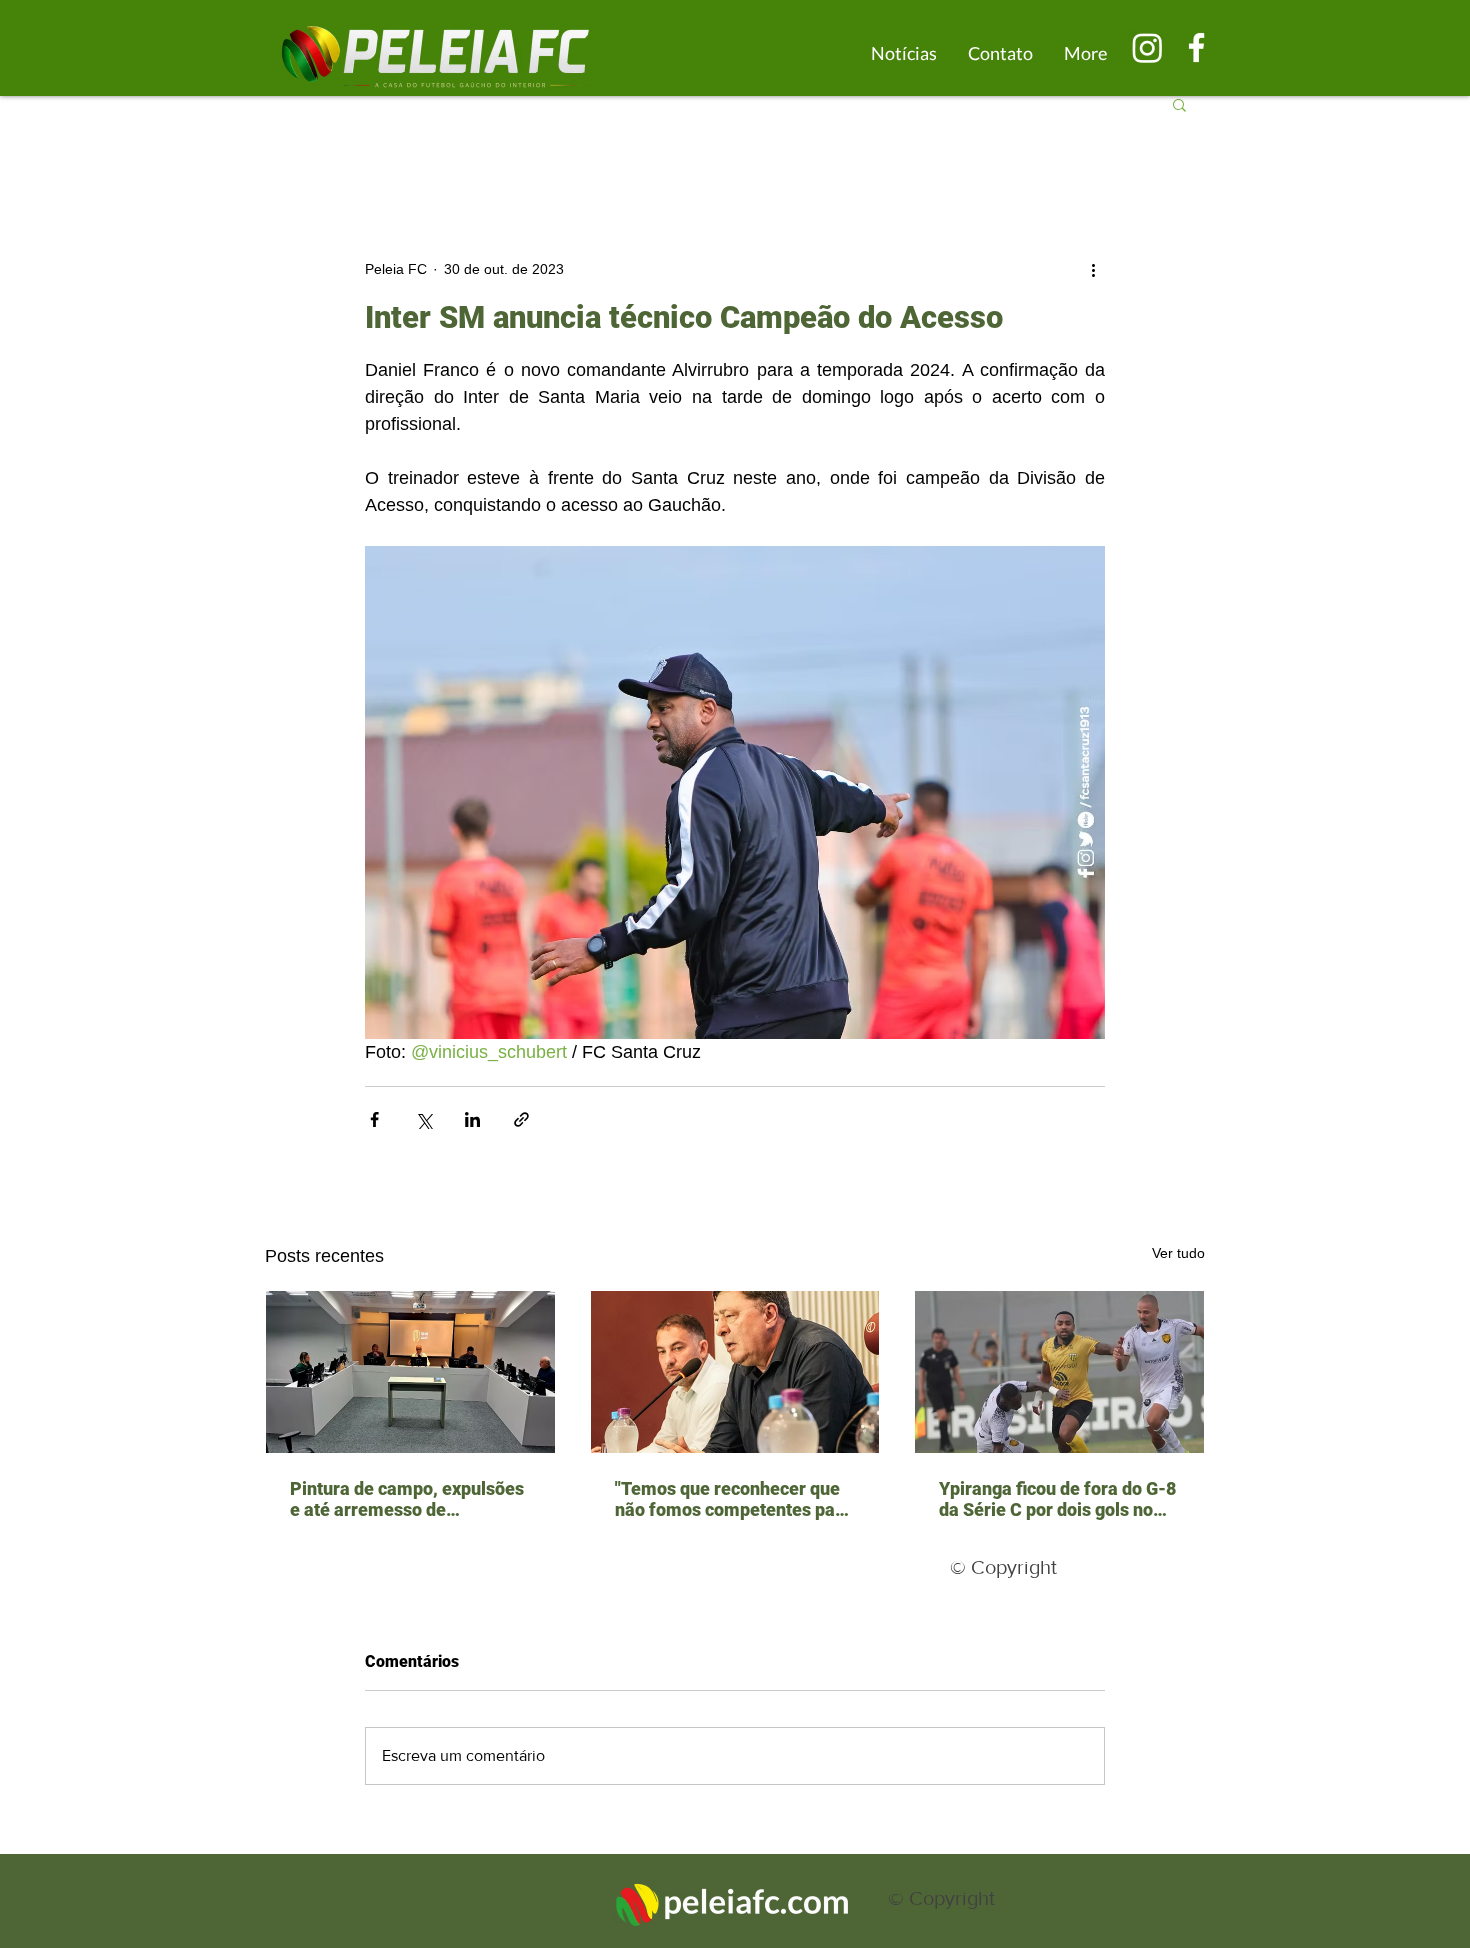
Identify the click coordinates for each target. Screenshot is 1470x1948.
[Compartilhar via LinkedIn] (472, 1119)
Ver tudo (1178, 1253)
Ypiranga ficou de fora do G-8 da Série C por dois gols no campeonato (1057, 1499)
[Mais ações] (1093, 269)
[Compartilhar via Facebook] (374, 1119)
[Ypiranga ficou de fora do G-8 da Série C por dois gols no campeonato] (1059, 1372)
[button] (1179, 104)
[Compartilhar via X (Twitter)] (423, 1119)
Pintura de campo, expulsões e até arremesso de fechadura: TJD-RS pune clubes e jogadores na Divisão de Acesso (410, 1499)
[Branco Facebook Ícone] (1196, 47)
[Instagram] (1147, 47)
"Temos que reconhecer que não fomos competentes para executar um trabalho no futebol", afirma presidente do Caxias (733, 1499)
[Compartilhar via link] (521, 1119)
